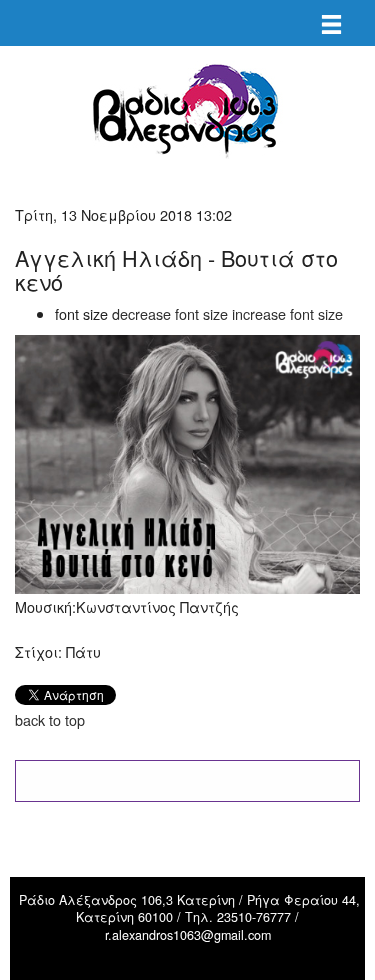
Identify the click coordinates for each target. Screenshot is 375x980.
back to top (50, 719)
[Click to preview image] (187, 461)
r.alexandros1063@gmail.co (183, 935)
